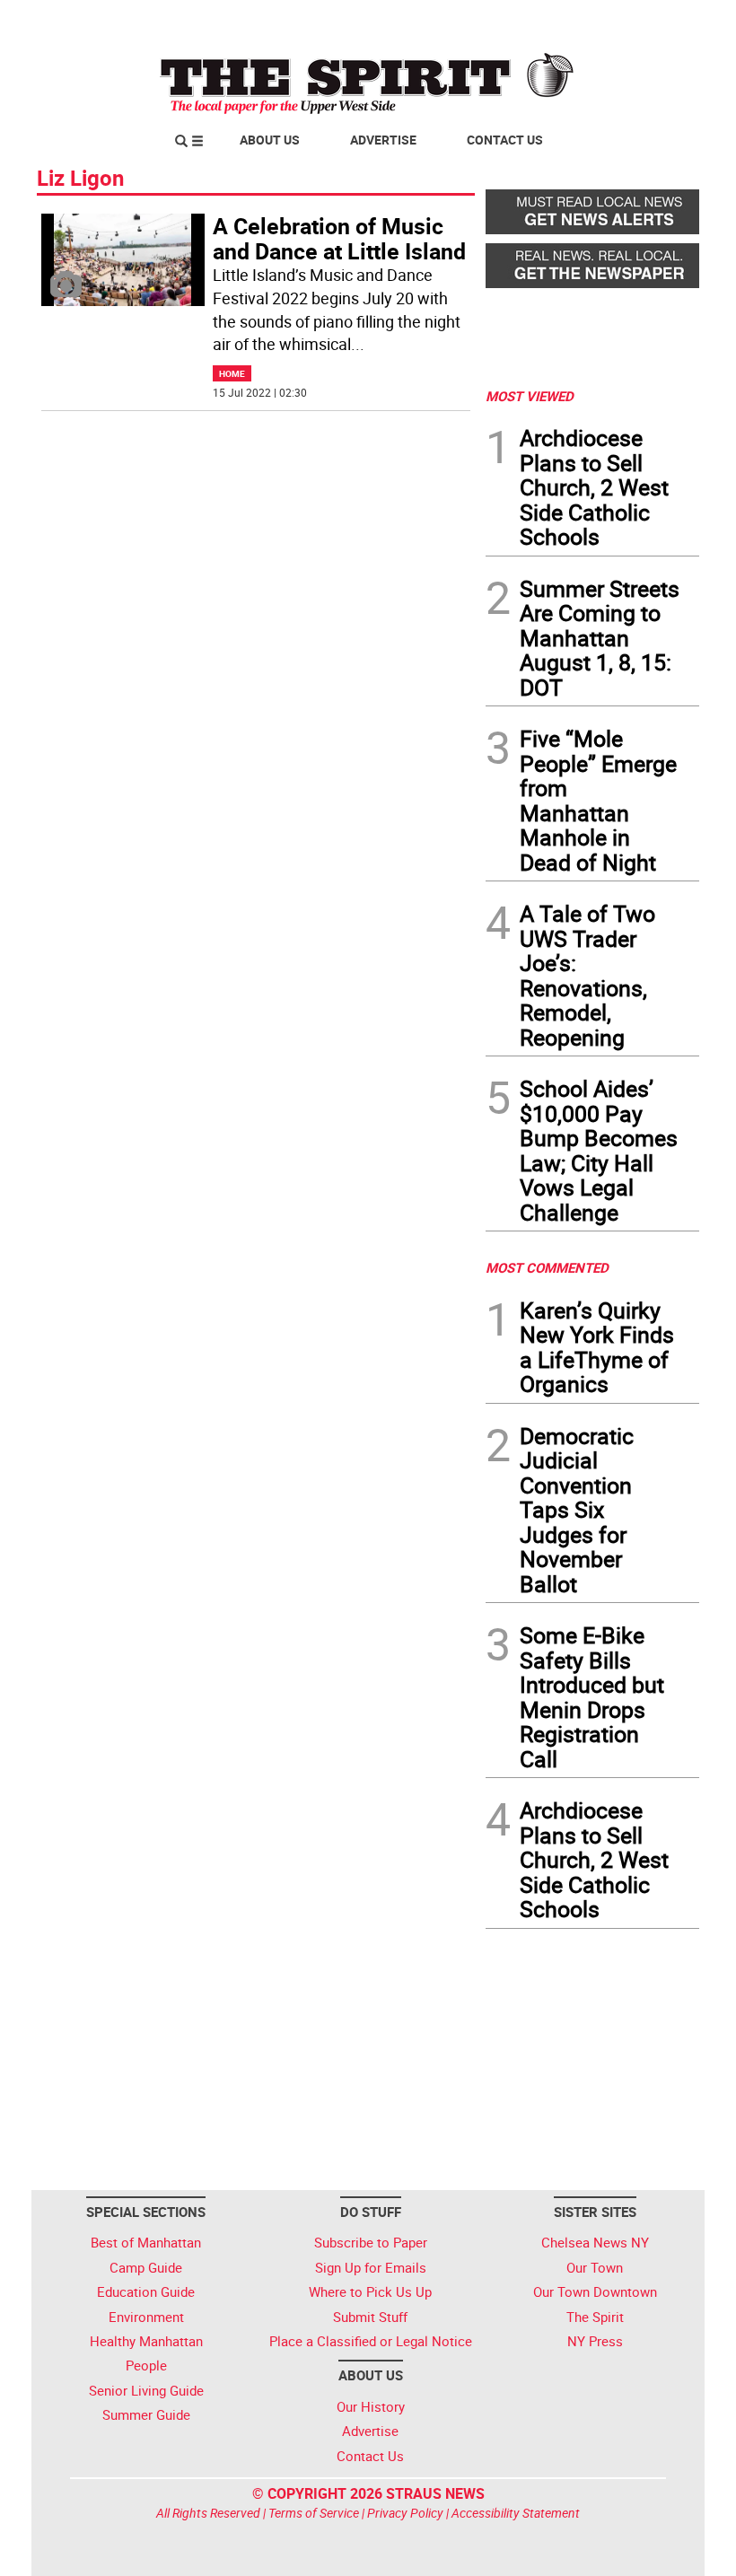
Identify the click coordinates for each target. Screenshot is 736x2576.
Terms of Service (314, 2513)
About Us (270, 140)
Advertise (383, 140)
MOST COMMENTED (547, 1267)
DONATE (656, 21)
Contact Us (505, 140)
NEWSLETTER (555, 21)
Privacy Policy (405, 2513)
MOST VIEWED (530, 396)
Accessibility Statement (516, 2513)
